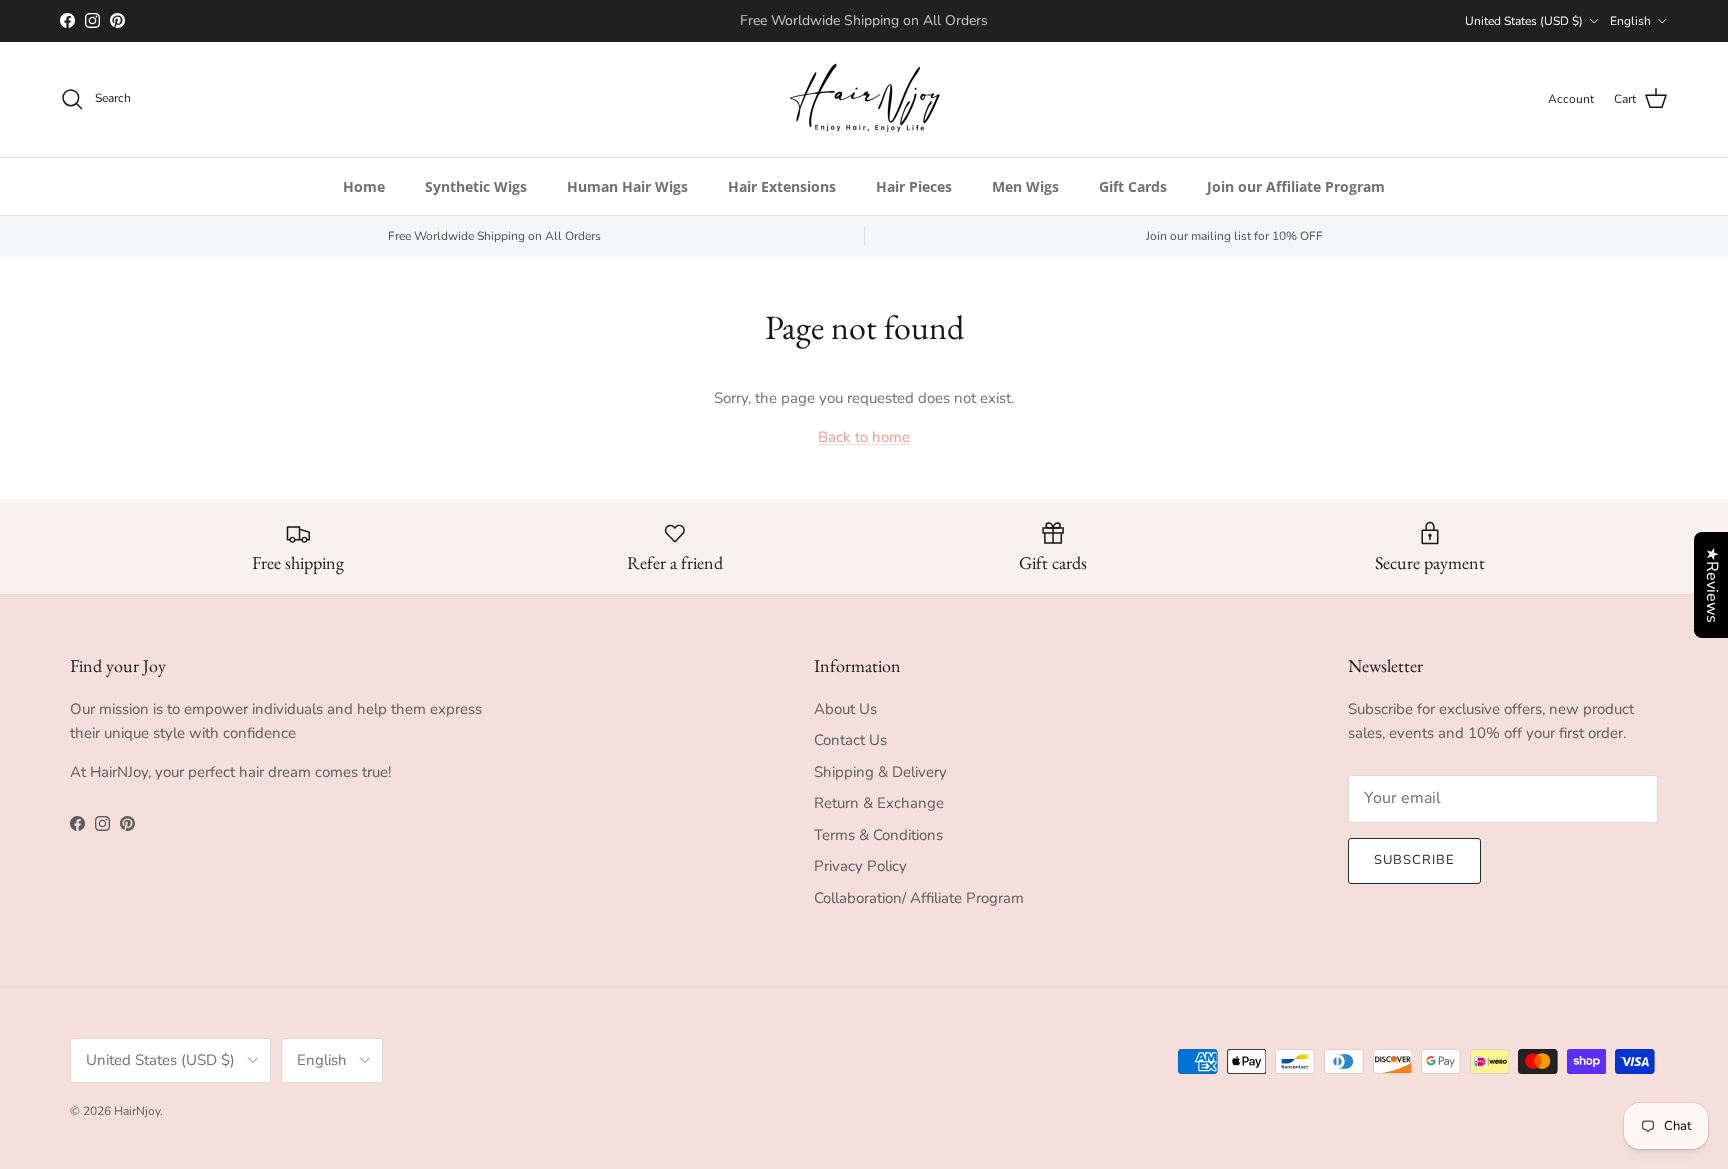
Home (364, 186)
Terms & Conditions (878, 835)
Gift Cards (1133, 186)
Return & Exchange (879, 803)
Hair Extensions (782, 186)
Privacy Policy (860, 866)
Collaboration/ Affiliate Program (919, 898)
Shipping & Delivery (880, 772)
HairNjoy (137, 1111)
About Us (845, 709)
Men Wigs (1025, 186)
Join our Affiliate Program (1296, 186)
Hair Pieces (914, 186)
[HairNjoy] (864, 99)
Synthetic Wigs (476, 186)
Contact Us (850, 740)
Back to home (864, 437)
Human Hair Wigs (627, 186)
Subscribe (1414, 860)
